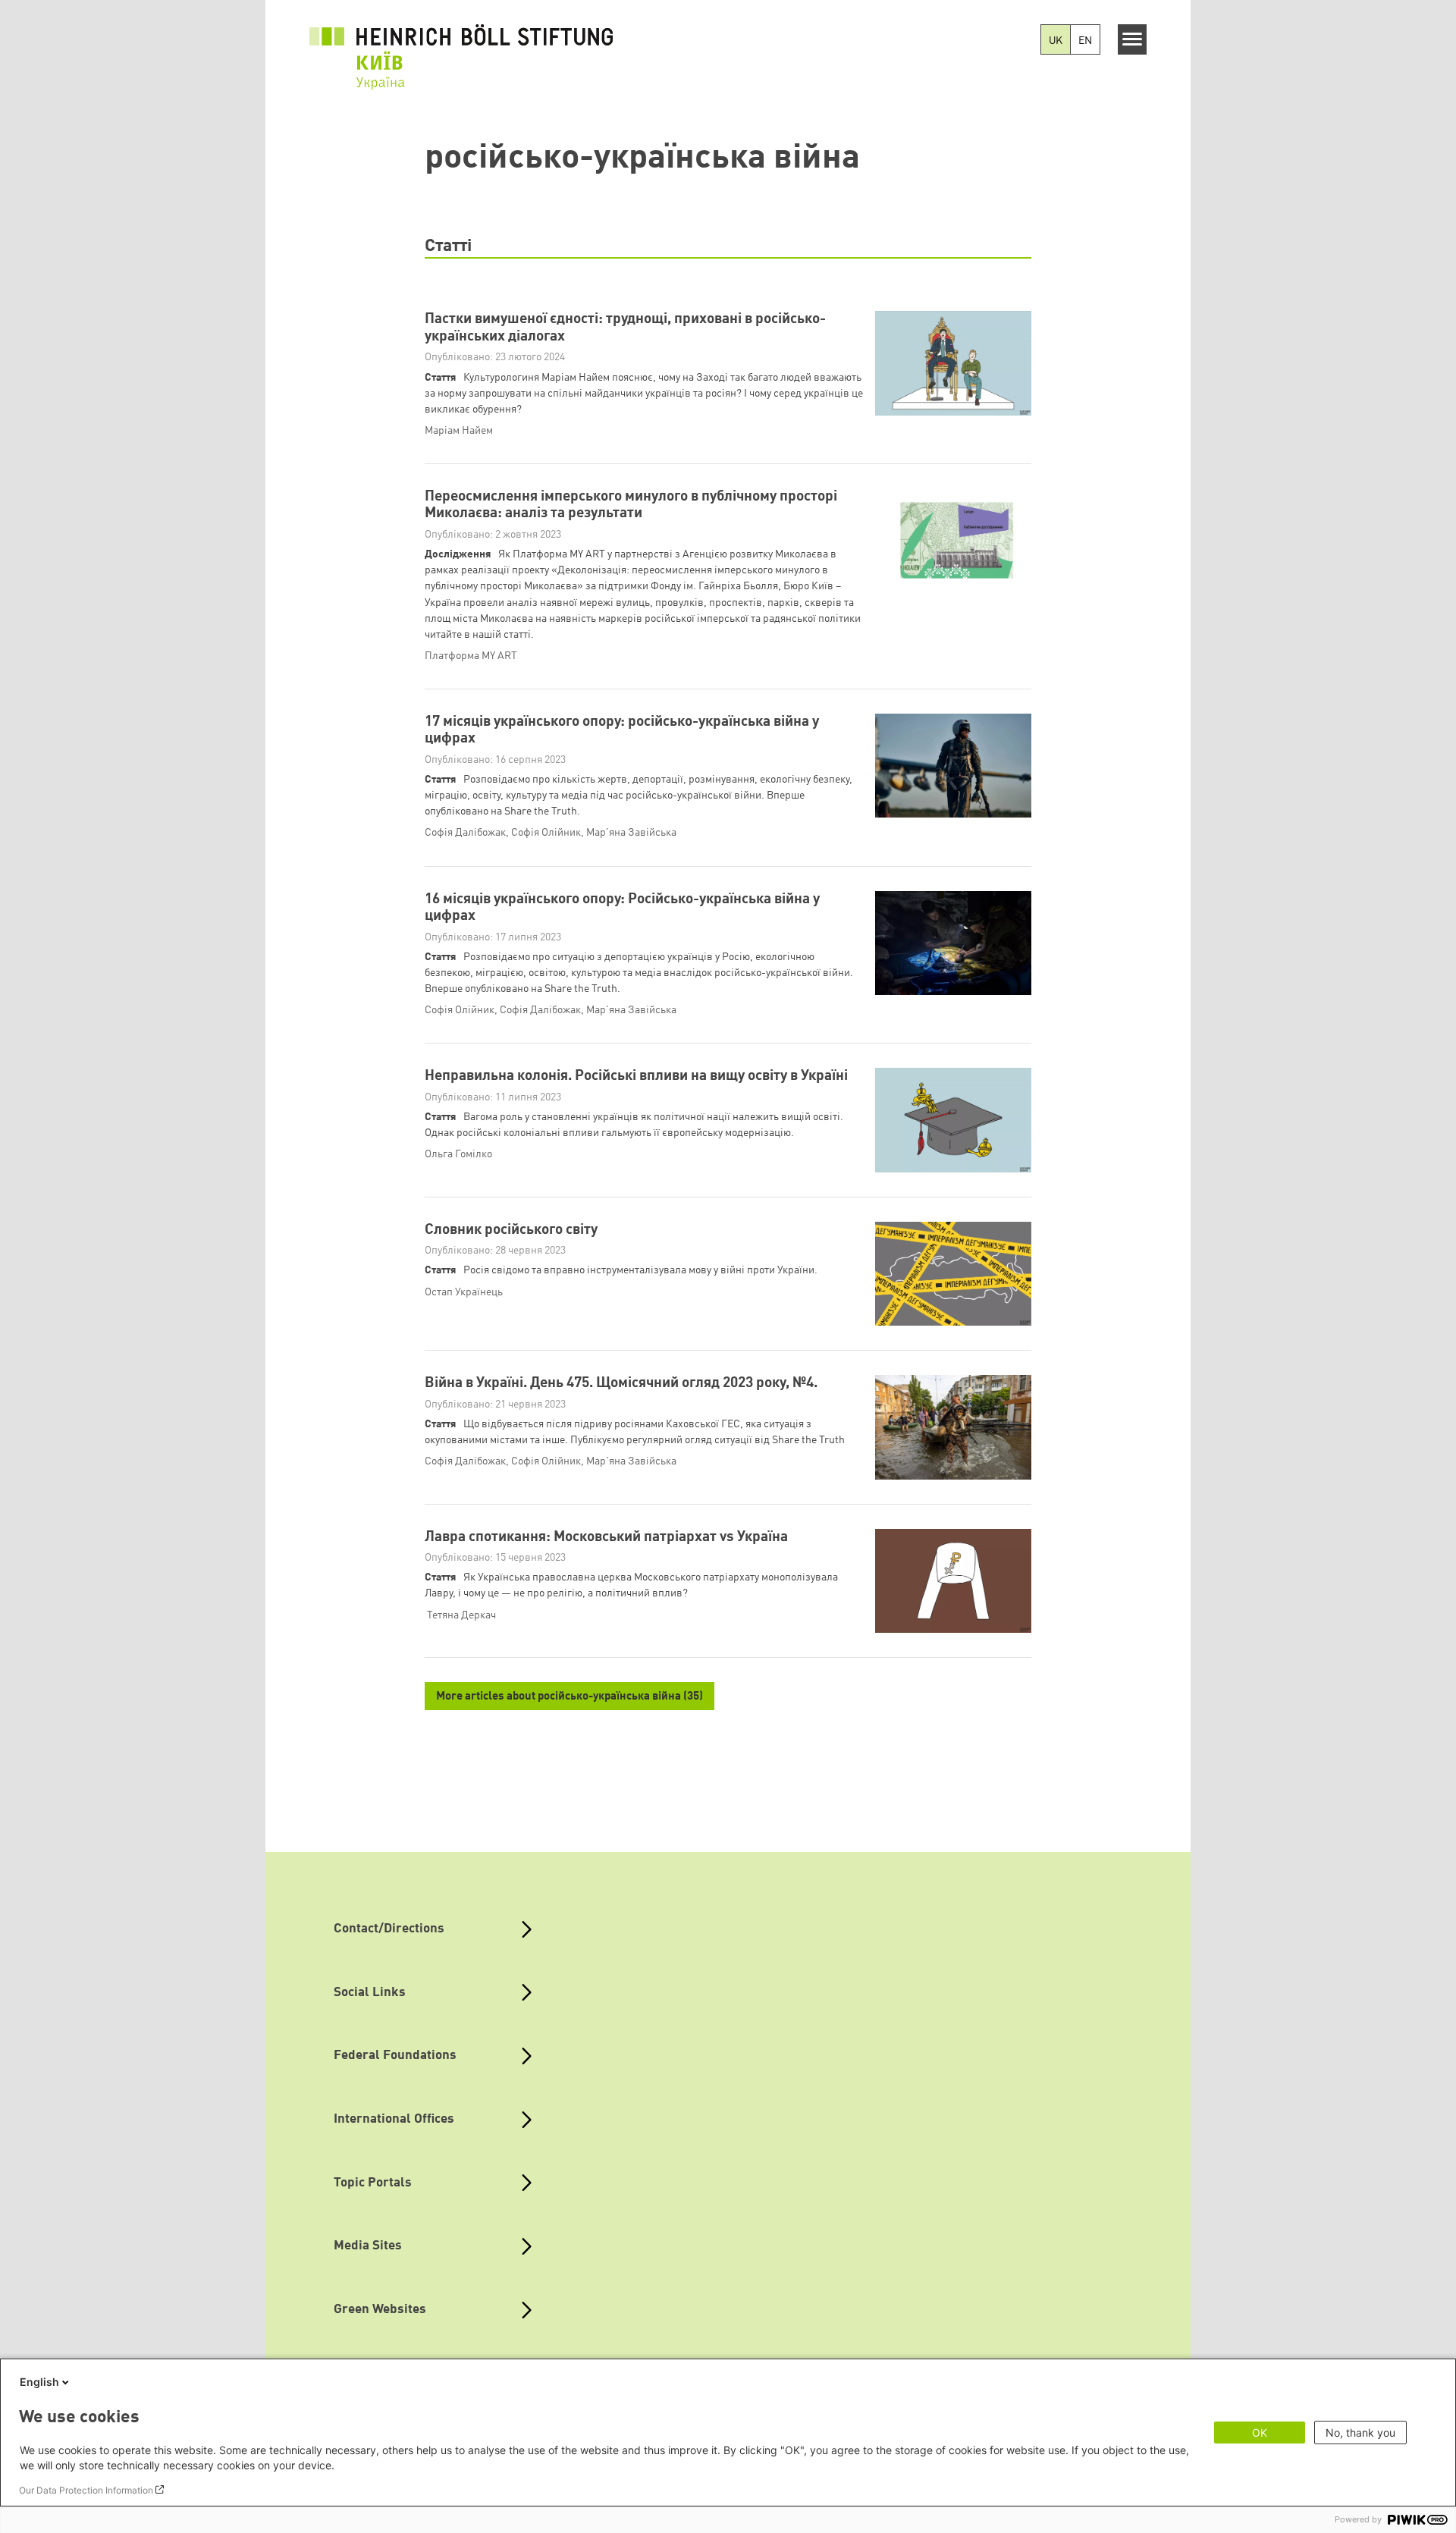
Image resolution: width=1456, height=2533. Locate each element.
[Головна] (461, 47)
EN (1085, 41)
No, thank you (1360, 2433)
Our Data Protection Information (86, 2490)
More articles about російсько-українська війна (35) (570, 1697)
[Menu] (1133, 39)
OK (1260, 2433)
